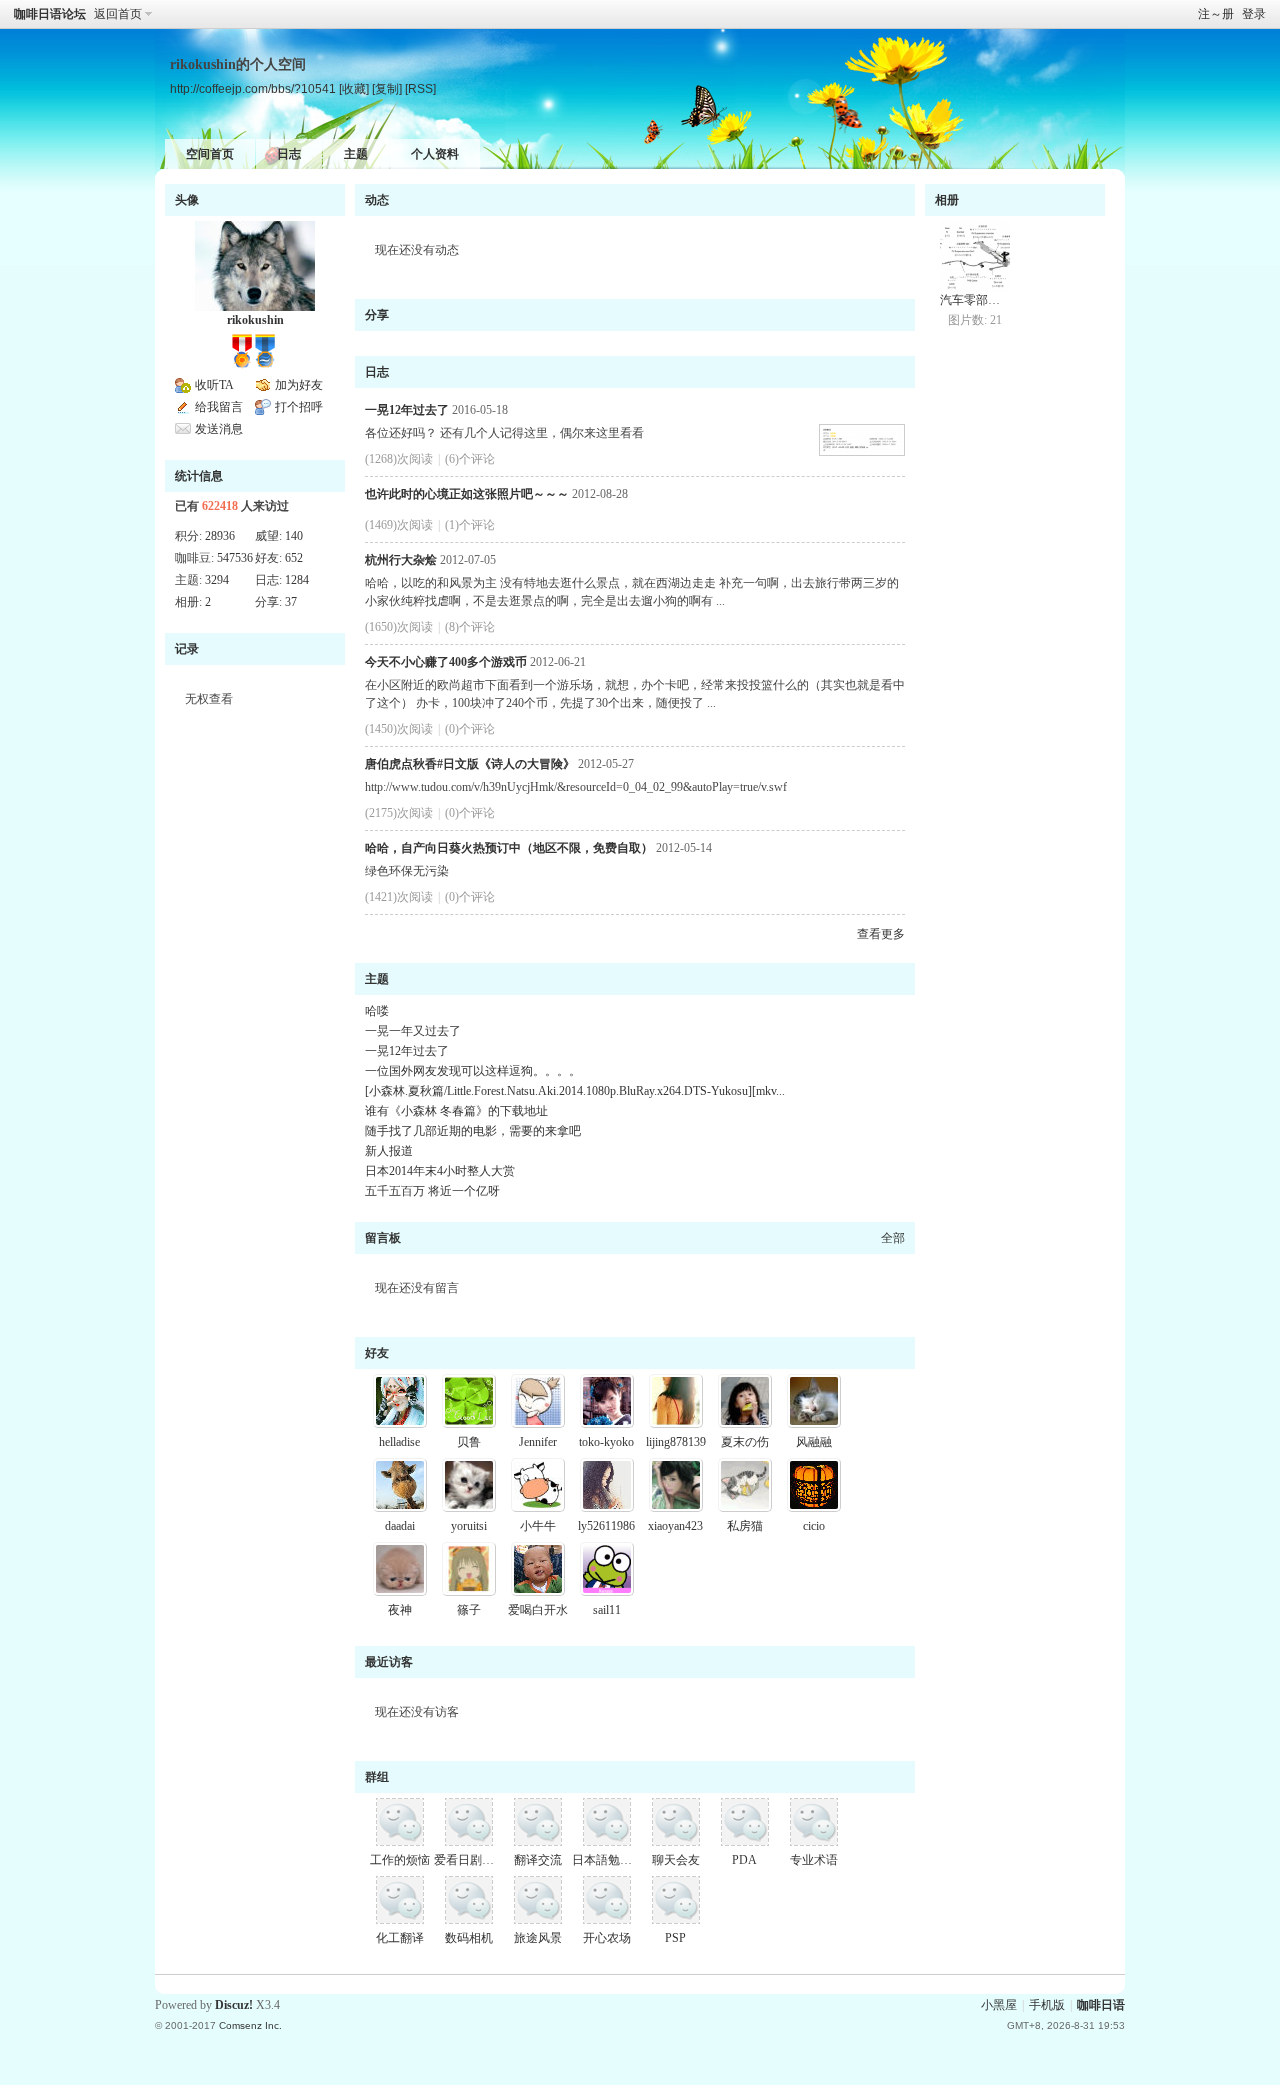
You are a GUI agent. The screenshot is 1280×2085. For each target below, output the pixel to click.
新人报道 (389, 1151)
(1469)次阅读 (399, 525)
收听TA (214, 385)
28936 (220, 536)
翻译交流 (538, 1860)
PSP (675, 1938)
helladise (399, 1442)
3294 (217, 580)
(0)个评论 (470, 729)
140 (294, 536)
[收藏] (354, 88)
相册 (947, 200)
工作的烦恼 (400, 1860)
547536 (235, 558)
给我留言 (219, 407)
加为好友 (299, 385)
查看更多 (881, 934)
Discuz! (234, 2005)
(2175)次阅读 (399, 813)
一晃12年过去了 (407, 410)
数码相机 (469, 1938)
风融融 (814, 1442)
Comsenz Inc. (250, 2025)
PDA (744, 1860)
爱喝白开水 (538, 1610)
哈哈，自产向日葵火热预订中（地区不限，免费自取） (509, 848)
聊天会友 (676, 1860)
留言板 (383, 1238)
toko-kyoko (606, 1442)
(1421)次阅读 (399, 897)
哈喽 (377, 1011)
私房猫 (745, 1526)
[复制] (387, 88)
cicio (814, 1526)
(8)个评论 (470, 627)
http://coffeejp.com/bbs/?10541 (253, 88)
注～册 (1216, 14)
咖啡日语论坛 (50, 14)
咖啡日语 (1101, 2005)
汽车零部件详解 (982, 300)
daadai (400, 1526)
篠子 (469, 1610)
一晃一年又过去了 (413, 1031)
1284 (297, 580)
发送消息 (219, 429)
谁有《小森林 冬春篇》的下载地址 (456, 1111)
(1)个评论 (470, 525)
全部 (893, 1238)
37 (291, 602)
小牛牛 (538, 1526)
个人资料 (435, 154)
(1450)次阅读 (399, 729)
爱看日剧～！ (470, 1860)
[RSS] (420, 88)
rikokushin (255, 320)
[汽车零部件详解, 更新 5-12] (975, 256)
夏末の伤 (745, 1442)
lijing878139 (676, 1442)
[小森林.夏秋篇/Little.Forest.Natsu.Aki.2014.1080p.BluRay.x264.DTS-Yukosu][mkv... (575, 1091)
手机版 (1047, 2005)
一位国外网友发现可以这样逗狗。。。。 (473, 1071)
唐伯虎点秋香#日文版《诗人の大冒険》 (470, 764)
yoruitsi (469, 1526)
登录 (1254, 14)
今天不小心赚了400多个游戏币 (446, 662)
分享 (377, 315)
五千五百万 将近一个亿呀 (432, 1191)
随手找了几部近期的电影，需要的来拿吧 (473, 1131)
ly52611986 (606, 1526)
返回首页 (118, 14)
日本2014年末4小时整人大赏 (440, 1171)
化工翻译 (400, 1938)
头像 (187, 200)
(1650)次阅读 (399, 627)
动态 (377, 200)
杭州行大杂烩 (401, 560)
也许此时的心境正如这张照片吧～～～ (467, 494)
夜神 (400, 1610)
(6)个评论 (470, 459)
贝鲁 (469, 1442)
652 (294, 558)
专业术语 (814, 1860)
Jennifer (538, 1442)
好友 (377, 1353)
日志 (289, 154)
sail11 (607, 1610)
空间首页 (210, 154)
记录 (187, 649)
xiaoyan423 (675, 1526)
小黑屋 (999, 2005)
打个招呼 (299, 407)
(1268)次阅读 (399, 459)
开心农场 (607, 1938)
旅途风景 (538, 1938)
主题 (356, 154)
